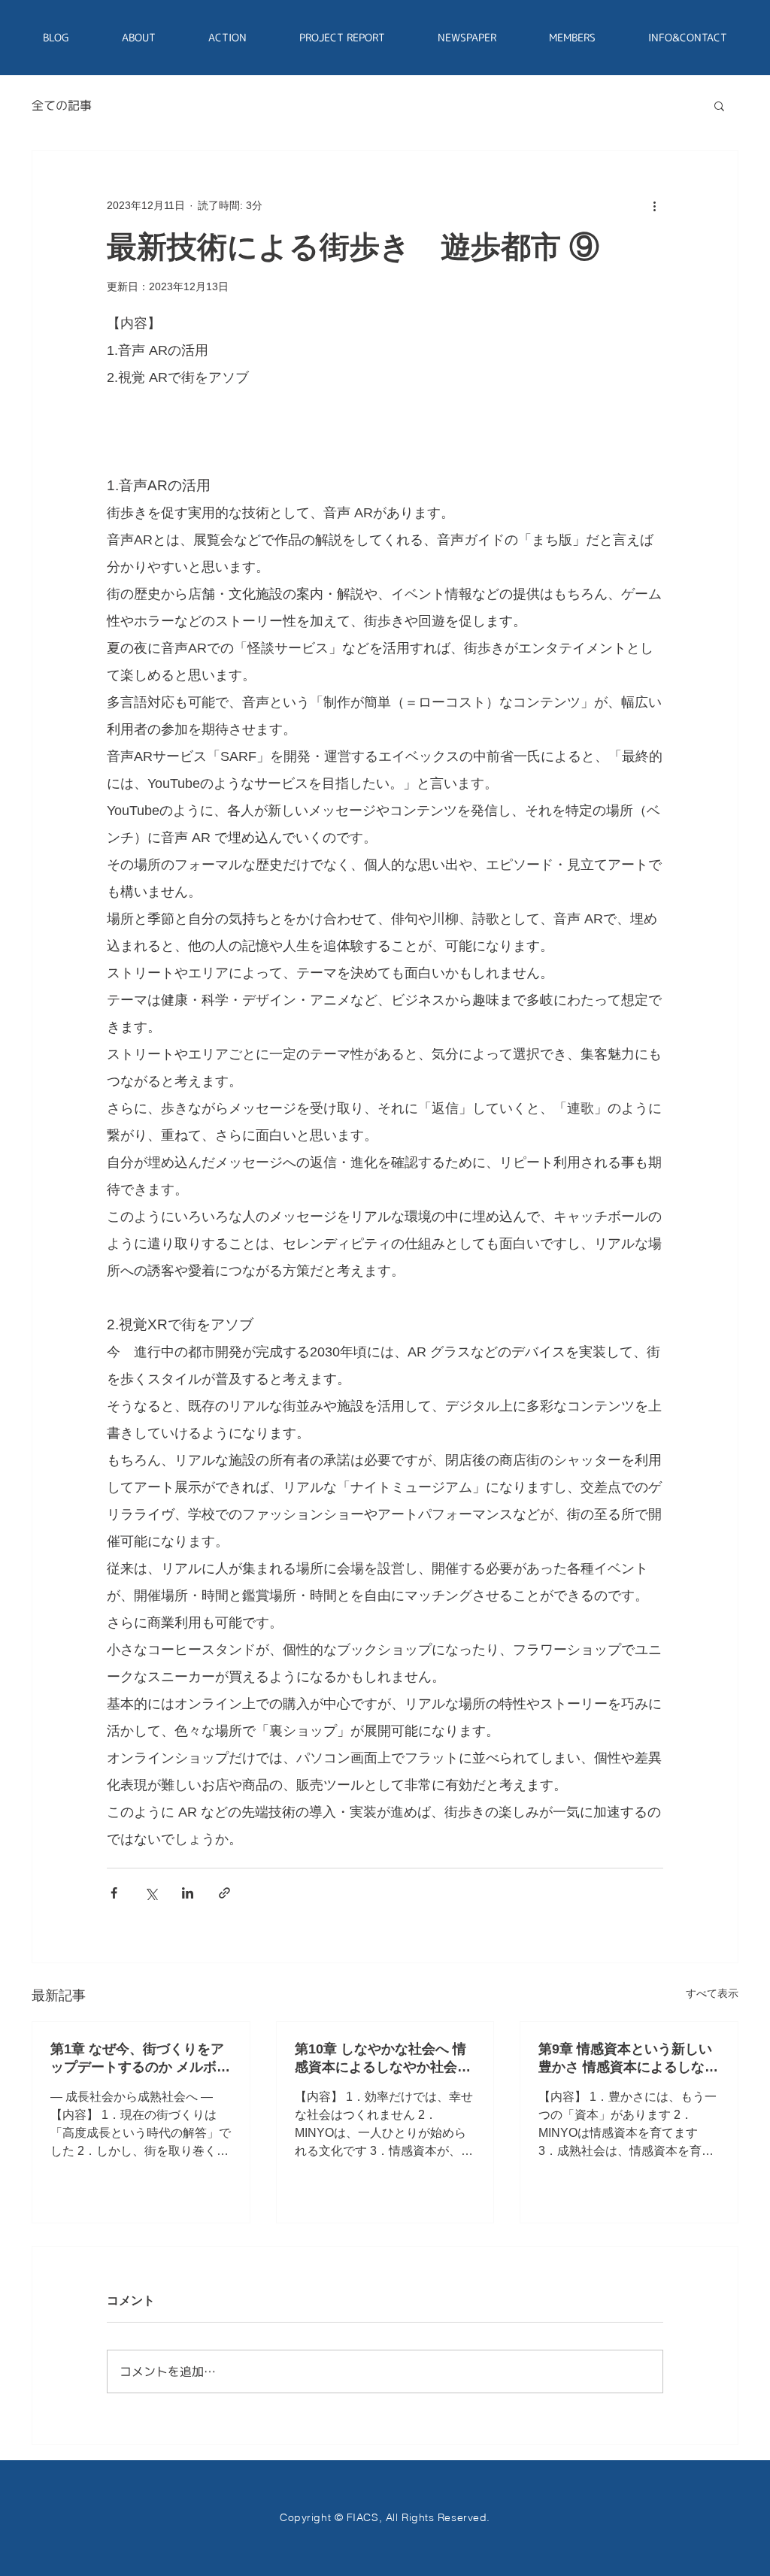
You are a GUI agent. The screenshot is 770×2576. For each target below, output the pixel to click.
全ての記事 (62, 105)
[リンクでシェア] (224, 1893)
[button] (719, 105)
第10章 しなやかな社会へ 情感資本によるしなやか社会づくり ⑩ (383, 2059)
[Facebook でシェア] (114, 1893)
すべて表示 (712, 1993)
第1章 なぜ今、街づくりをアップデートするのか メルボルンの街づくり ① (140, 2059)
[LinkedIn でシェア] (188, 1893)
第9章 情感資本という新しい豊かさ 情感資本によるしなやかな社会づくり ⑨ (628, 2059)
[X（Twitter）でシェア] (151, 1893)
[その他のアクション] (654, 205)
